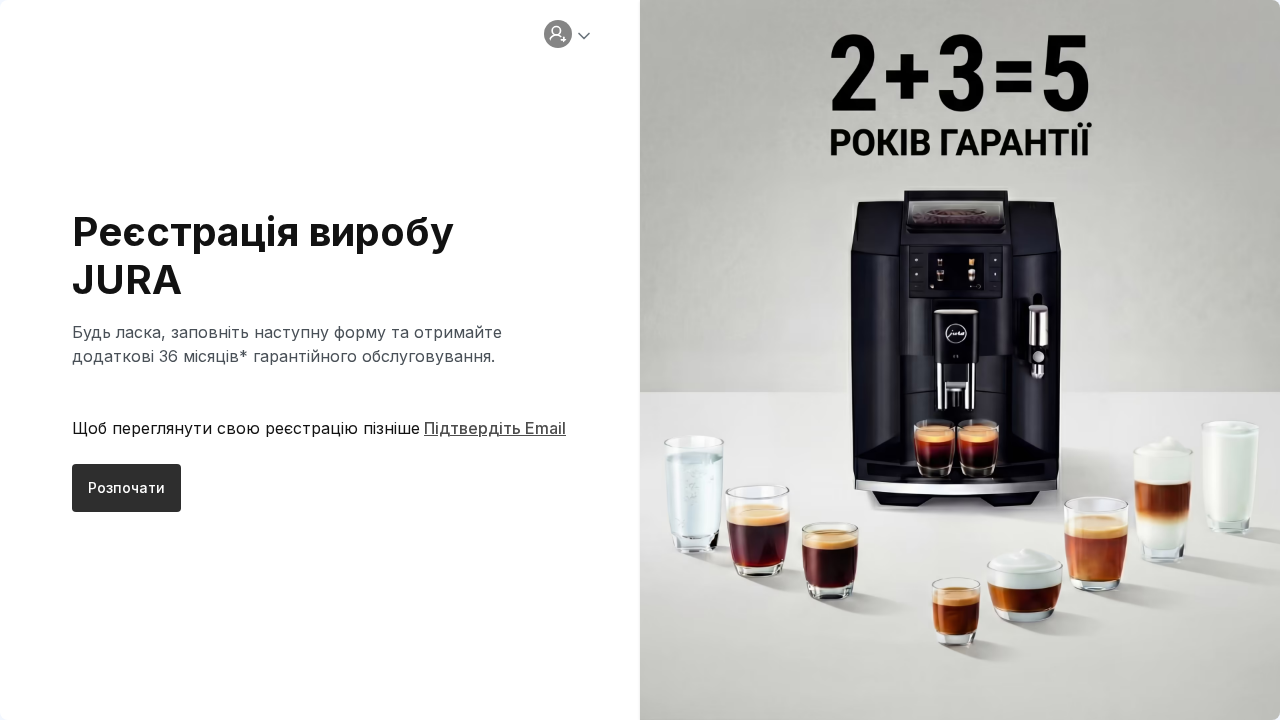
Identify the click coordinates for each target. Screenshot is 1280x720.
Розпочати (126, 487)
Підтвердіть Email (495, 428)
